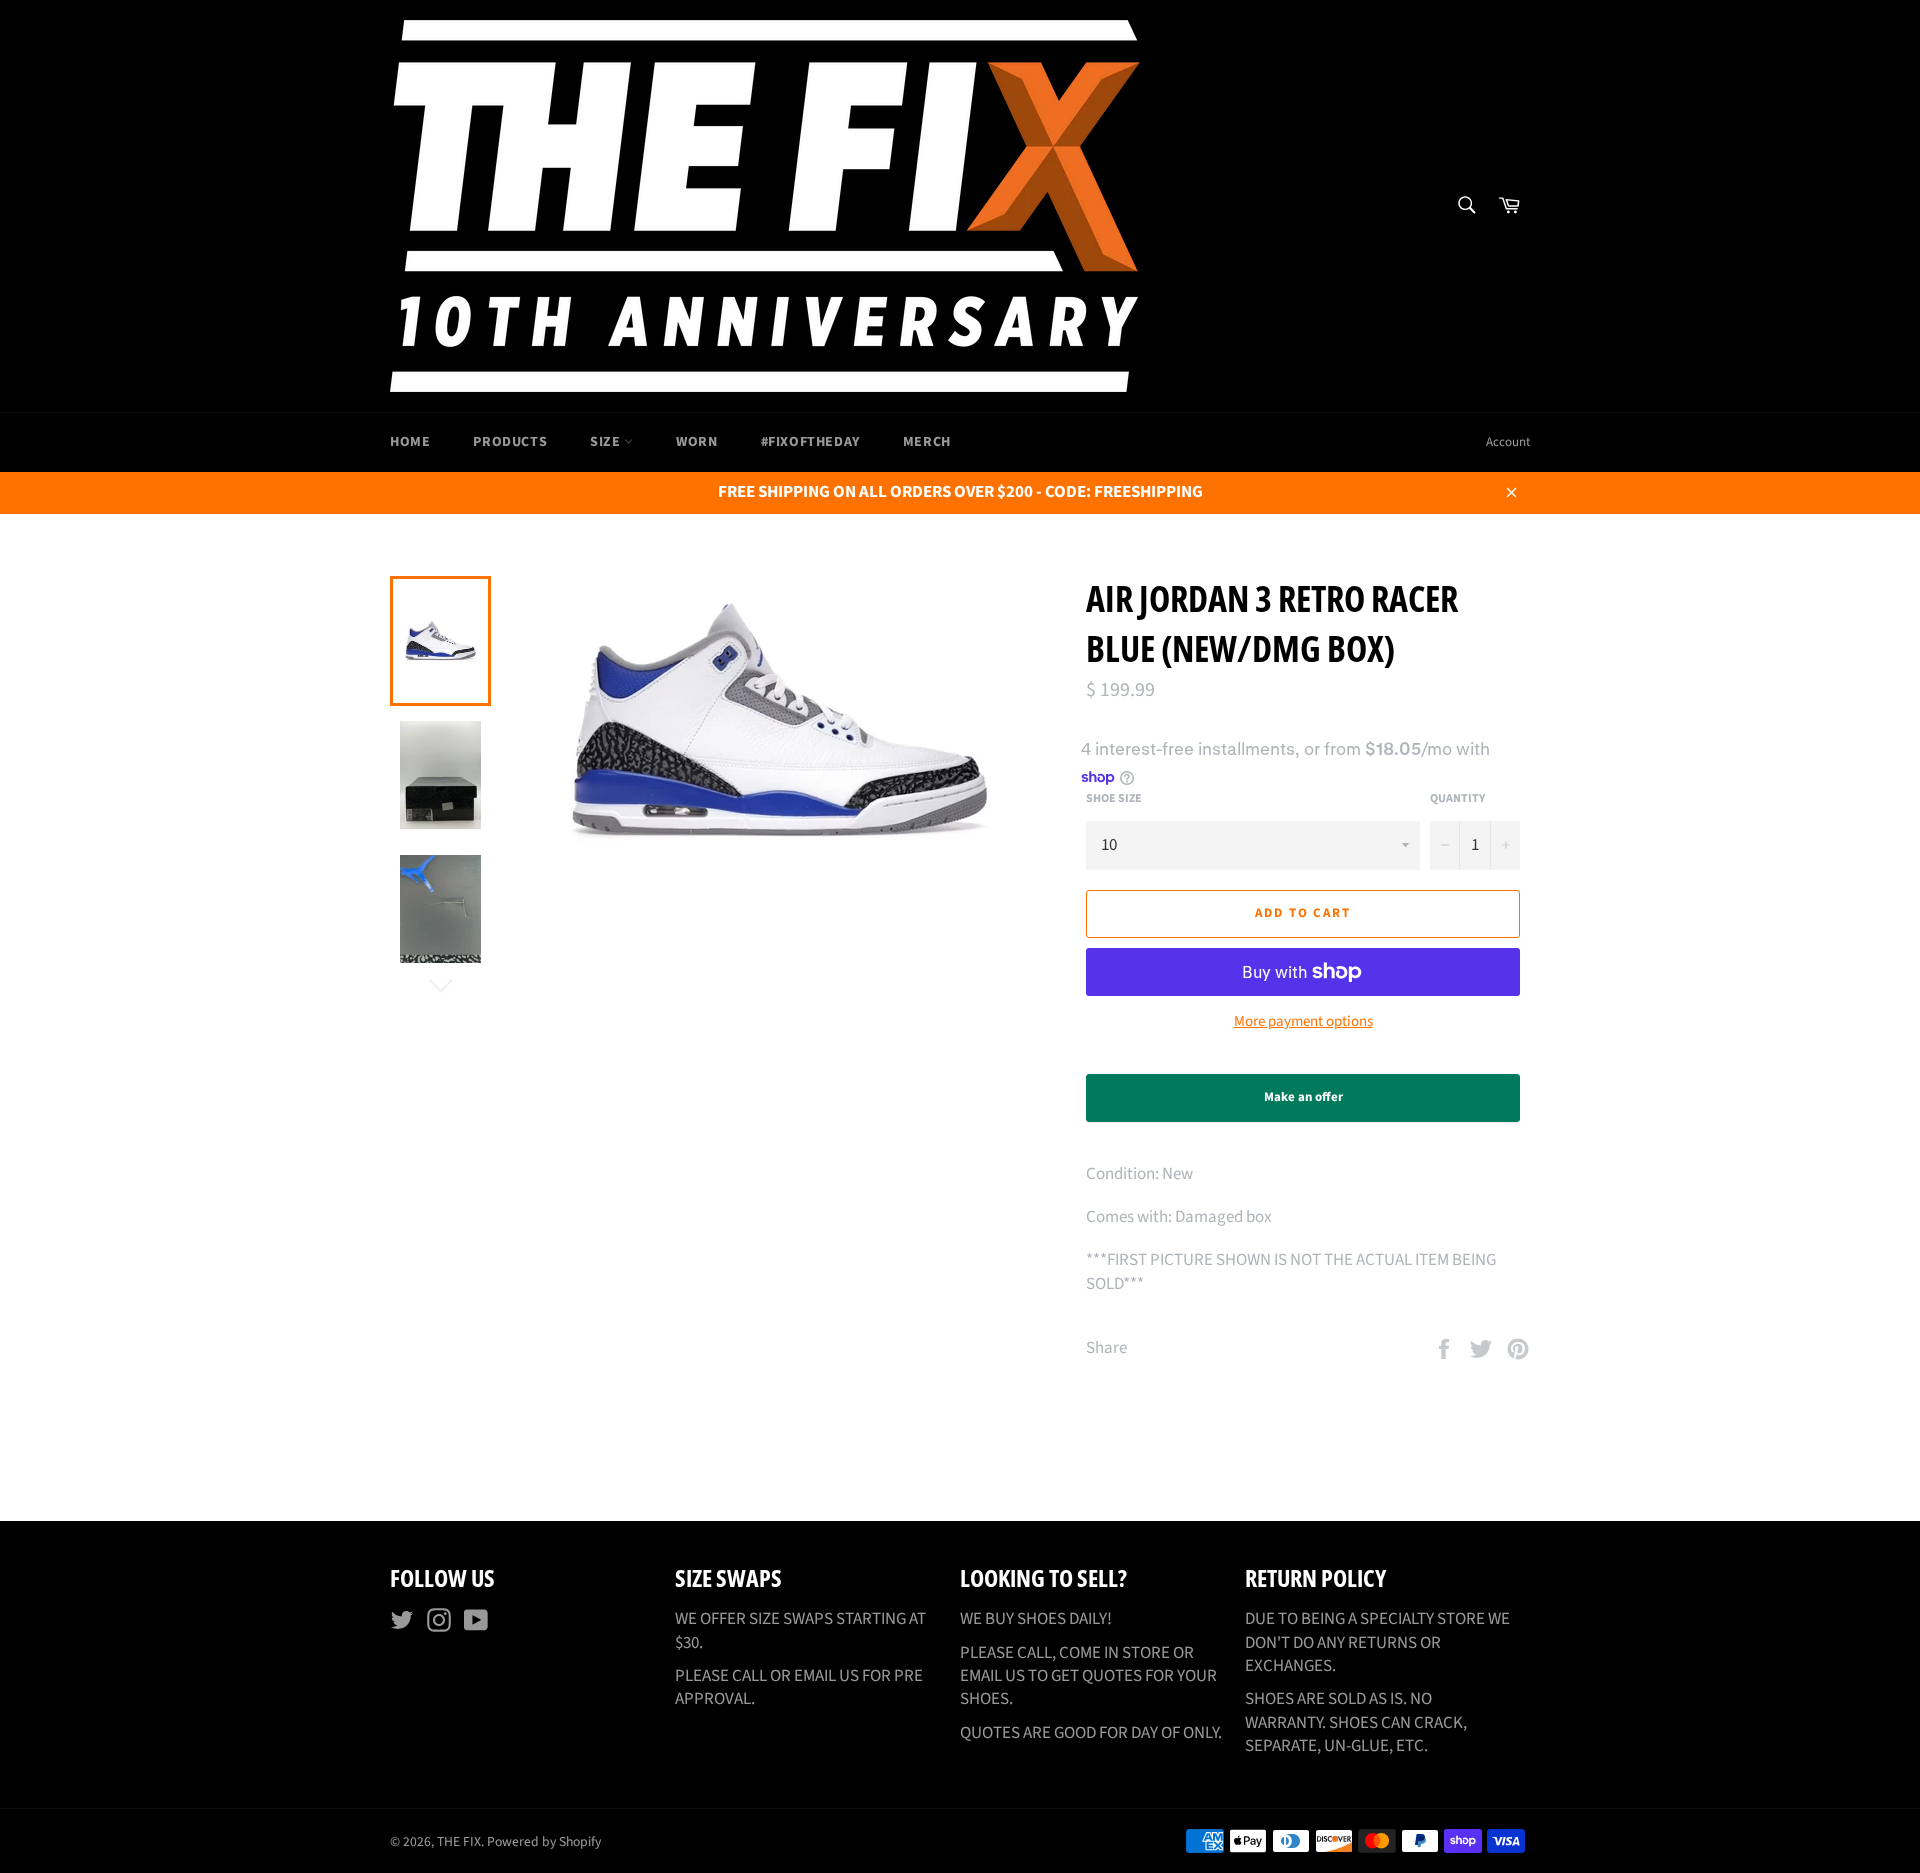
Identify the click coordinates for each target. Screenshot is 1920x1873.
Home (410, 442)
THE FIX (459, 1841)
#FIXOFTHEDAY (810, 442)
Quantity (1457, 799)
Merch (927, 442)
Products (510, 442)
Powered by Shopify (544, 1841)
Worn (696, 442)
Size (607, 442)
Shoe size (1114, 799)
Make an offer (1321, 1105)
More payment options (1303, 1022)
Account (1508, 442)
